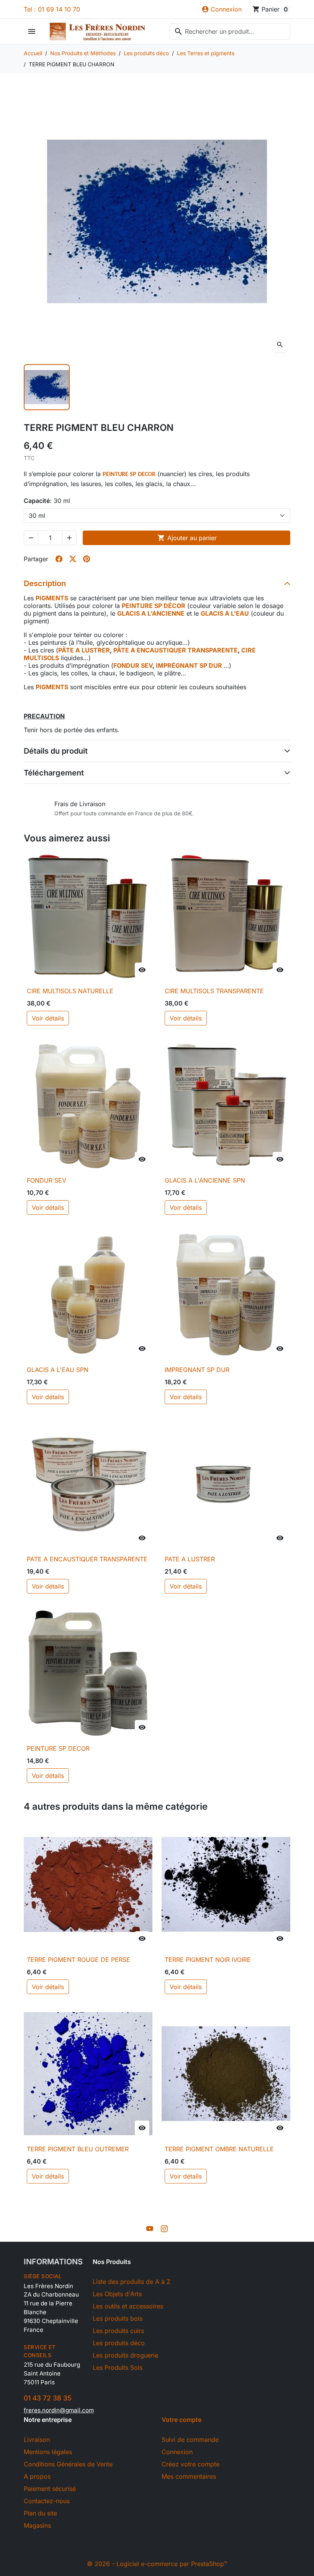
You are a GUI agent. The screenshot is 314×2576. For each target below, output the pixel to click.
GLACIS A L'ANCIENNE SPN (205, 1180)
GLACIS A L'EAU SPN (58, 1370)
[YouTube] (150, 2228)
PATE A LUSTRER (190, 1559)
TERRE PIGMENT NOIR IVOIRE (208, 1960)
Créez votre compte (191, 2464)
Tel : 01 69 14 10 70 (52, 9)
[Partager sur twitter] (73, 559)
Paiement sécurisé (50, 2489)
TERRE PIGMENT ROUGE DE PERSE (78, 1960)
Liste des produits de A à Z (132, 2282)
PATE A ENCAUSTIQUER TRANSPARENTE (87, 1559)
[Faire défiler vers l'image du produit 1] (47, 387)
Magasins (37, 2525)
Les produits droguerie (125, 2355)
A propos (37, 2476)
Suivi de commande (190, 2440)
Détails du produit (56, 751)
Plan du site (40, 2513)
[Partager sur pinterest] (87, 559)
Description (45, 583)
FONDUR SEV (47, 1180)
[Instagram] (164, 2228)
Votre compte (182, 2420)
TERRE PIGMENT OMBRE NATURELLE (219, 2149)
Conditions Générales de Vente (68, 2464)
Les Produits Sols (118, 2367)
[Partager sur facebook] (59, 559)
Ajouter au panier (187, 538)
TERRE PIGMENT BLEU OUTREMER (78, 2149)
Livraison (37, 2440)
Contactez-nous (47, 2501)
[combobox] (230, 31)
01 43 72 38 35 (47, 2398)
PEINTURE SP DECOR (58, 1748)
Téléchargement (54, 773)
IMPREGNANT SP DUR (197, 1370)
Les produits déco (119, 2343)
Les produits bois (118, 2318)
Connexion (177, 2452)
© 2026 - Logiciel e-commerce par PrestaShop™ (157, 2564)
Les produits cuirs (118, 2331)
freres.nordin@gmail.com (59, 2410)
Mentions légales (48, 2452)
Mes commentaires (189, 2476)
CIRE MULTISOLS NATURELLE (70, 991)
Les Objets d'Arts (117, 2294)
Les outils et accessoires (128, 2306)
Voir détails (48, 1018)
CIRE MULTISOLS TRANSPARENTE (214, 991)
